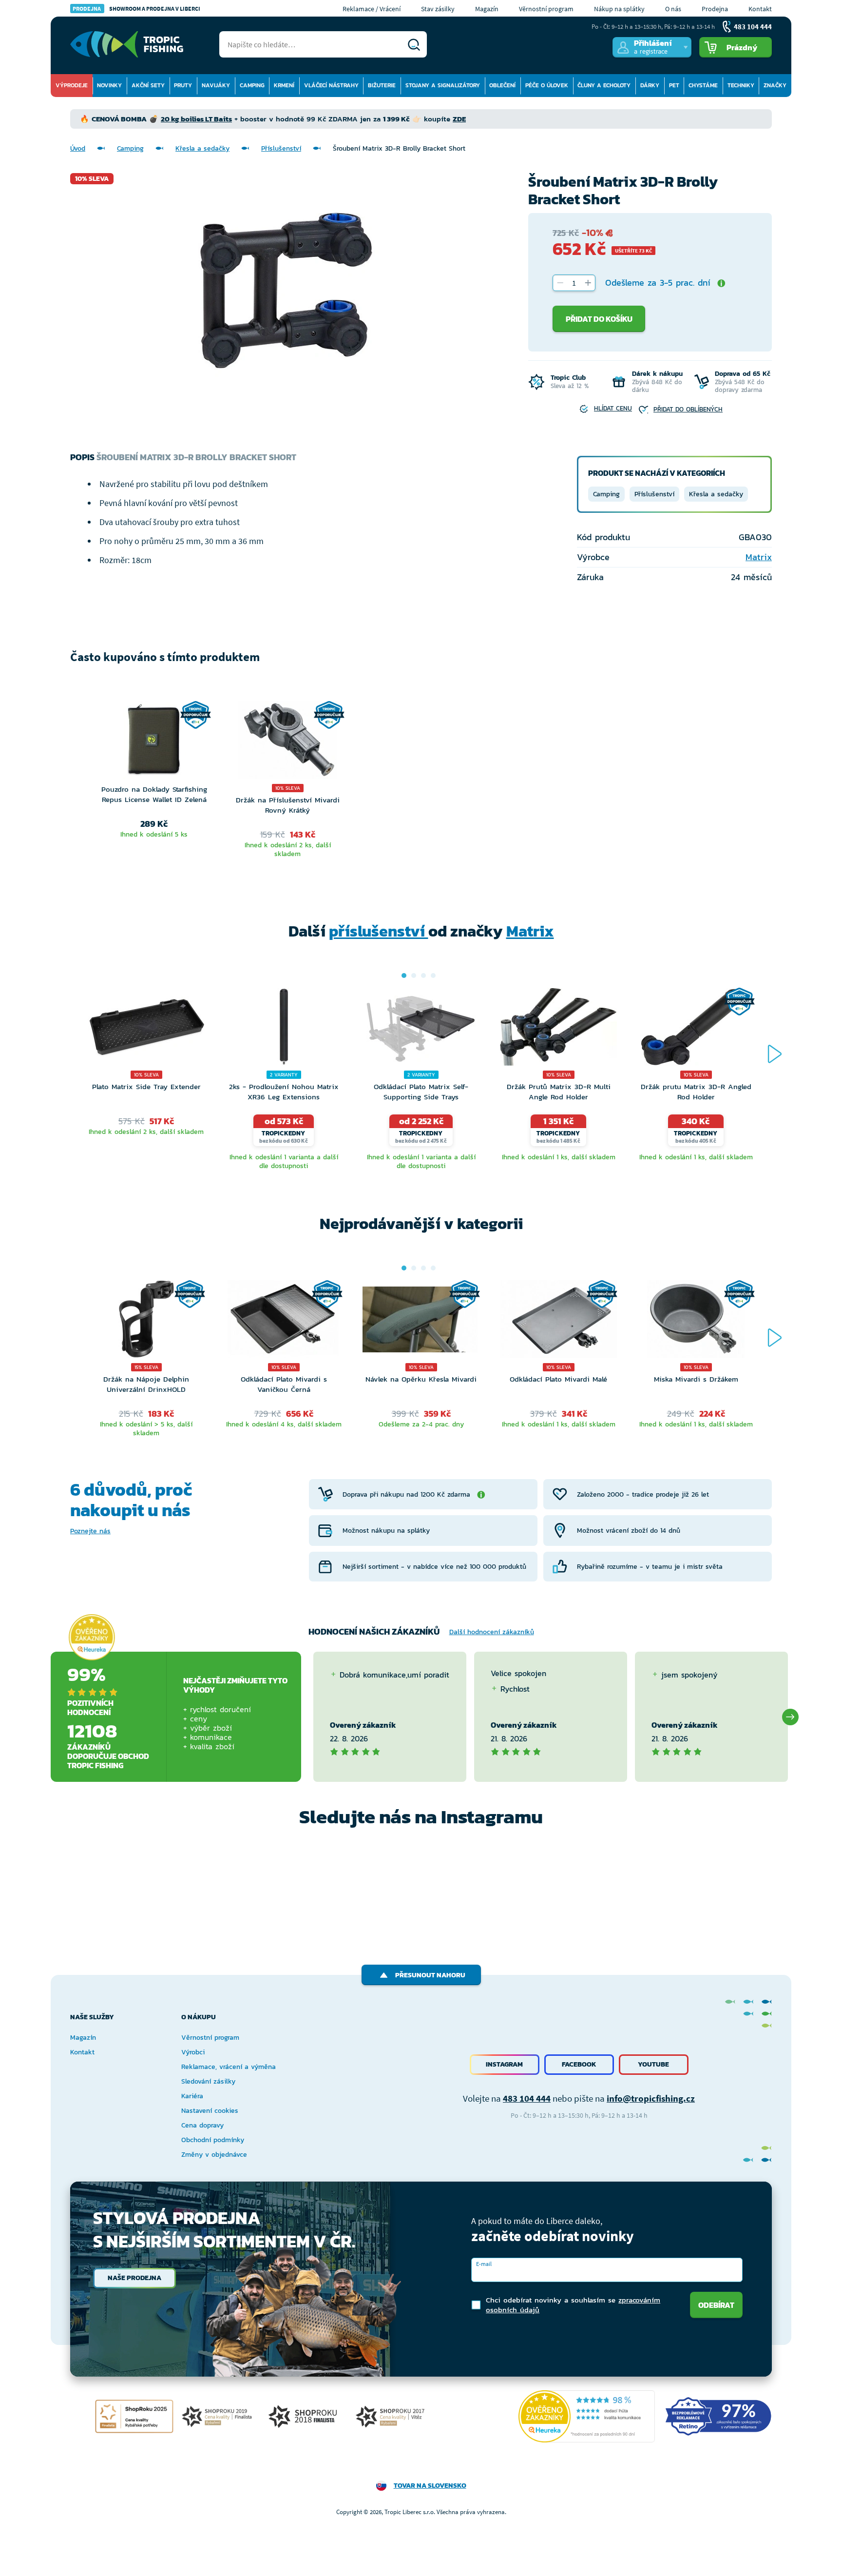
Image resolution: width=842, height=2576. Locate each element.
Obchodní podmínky (213, 2140)
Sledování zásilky (208, 2081)
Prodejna (715, 9)
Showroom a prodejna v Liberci (136, 9)
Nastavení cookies (210, 2111)
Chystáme (703, 85)
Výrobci (193, 2052)
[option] (154, 781)
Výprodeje (72, 85)
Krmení (284, 85)
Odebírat (716, 2305)
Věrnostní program (546, 9)
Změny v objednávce (214, 2155)
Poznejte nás (90, 1531)
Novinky (109, 85)
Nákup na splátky (619, 9)
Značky (775, 85)
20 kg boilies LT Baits (196, 119)
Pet (674, 85)
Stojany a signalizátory (443, 85)
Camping (252, 85)
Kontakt (760, 9)
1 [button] (404, 976)
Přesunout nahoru (430, 1975)
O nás (673, 9)
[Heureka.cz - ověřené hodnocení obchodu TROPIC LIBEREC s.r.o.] (587, 2416)
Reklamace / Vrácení (372, 9)
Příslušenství (281, 148)
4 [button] (433, 976)
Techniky (741, 85)
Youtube (653, 2064)
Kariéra (192, 2096)
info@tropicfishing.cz (651, 2098)
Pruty (183, 85)
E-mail (484, 2264)
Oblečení (502, 85)
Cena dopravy (202, 2125)
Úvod (78, 148)
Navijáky (216, 85)
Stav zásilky (438, 9)
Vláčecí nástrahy (331, 85)
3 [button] (423, 976)
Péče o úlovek (547, 85)
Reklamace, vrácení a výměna (229, 2067)
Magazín (487, 9)
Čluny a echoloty (604, 85)
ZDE (459, 119)
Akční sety (148, 85)
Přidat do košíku (599, 319)
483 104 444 (527, 2098)
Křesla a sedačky (202, 148)
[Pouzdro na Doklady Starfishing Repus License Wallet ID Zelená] (154, 742)
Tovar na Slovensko (430, 2486)
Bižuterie (382, 85)
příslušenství (379, 931)
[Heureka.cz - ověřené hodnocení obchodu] (92, 1637)
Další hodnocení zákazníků (492, 1632)
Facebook (579, 2064)
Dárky (650, 85)
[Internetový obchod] (127, 44)
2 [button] (414, 976)
